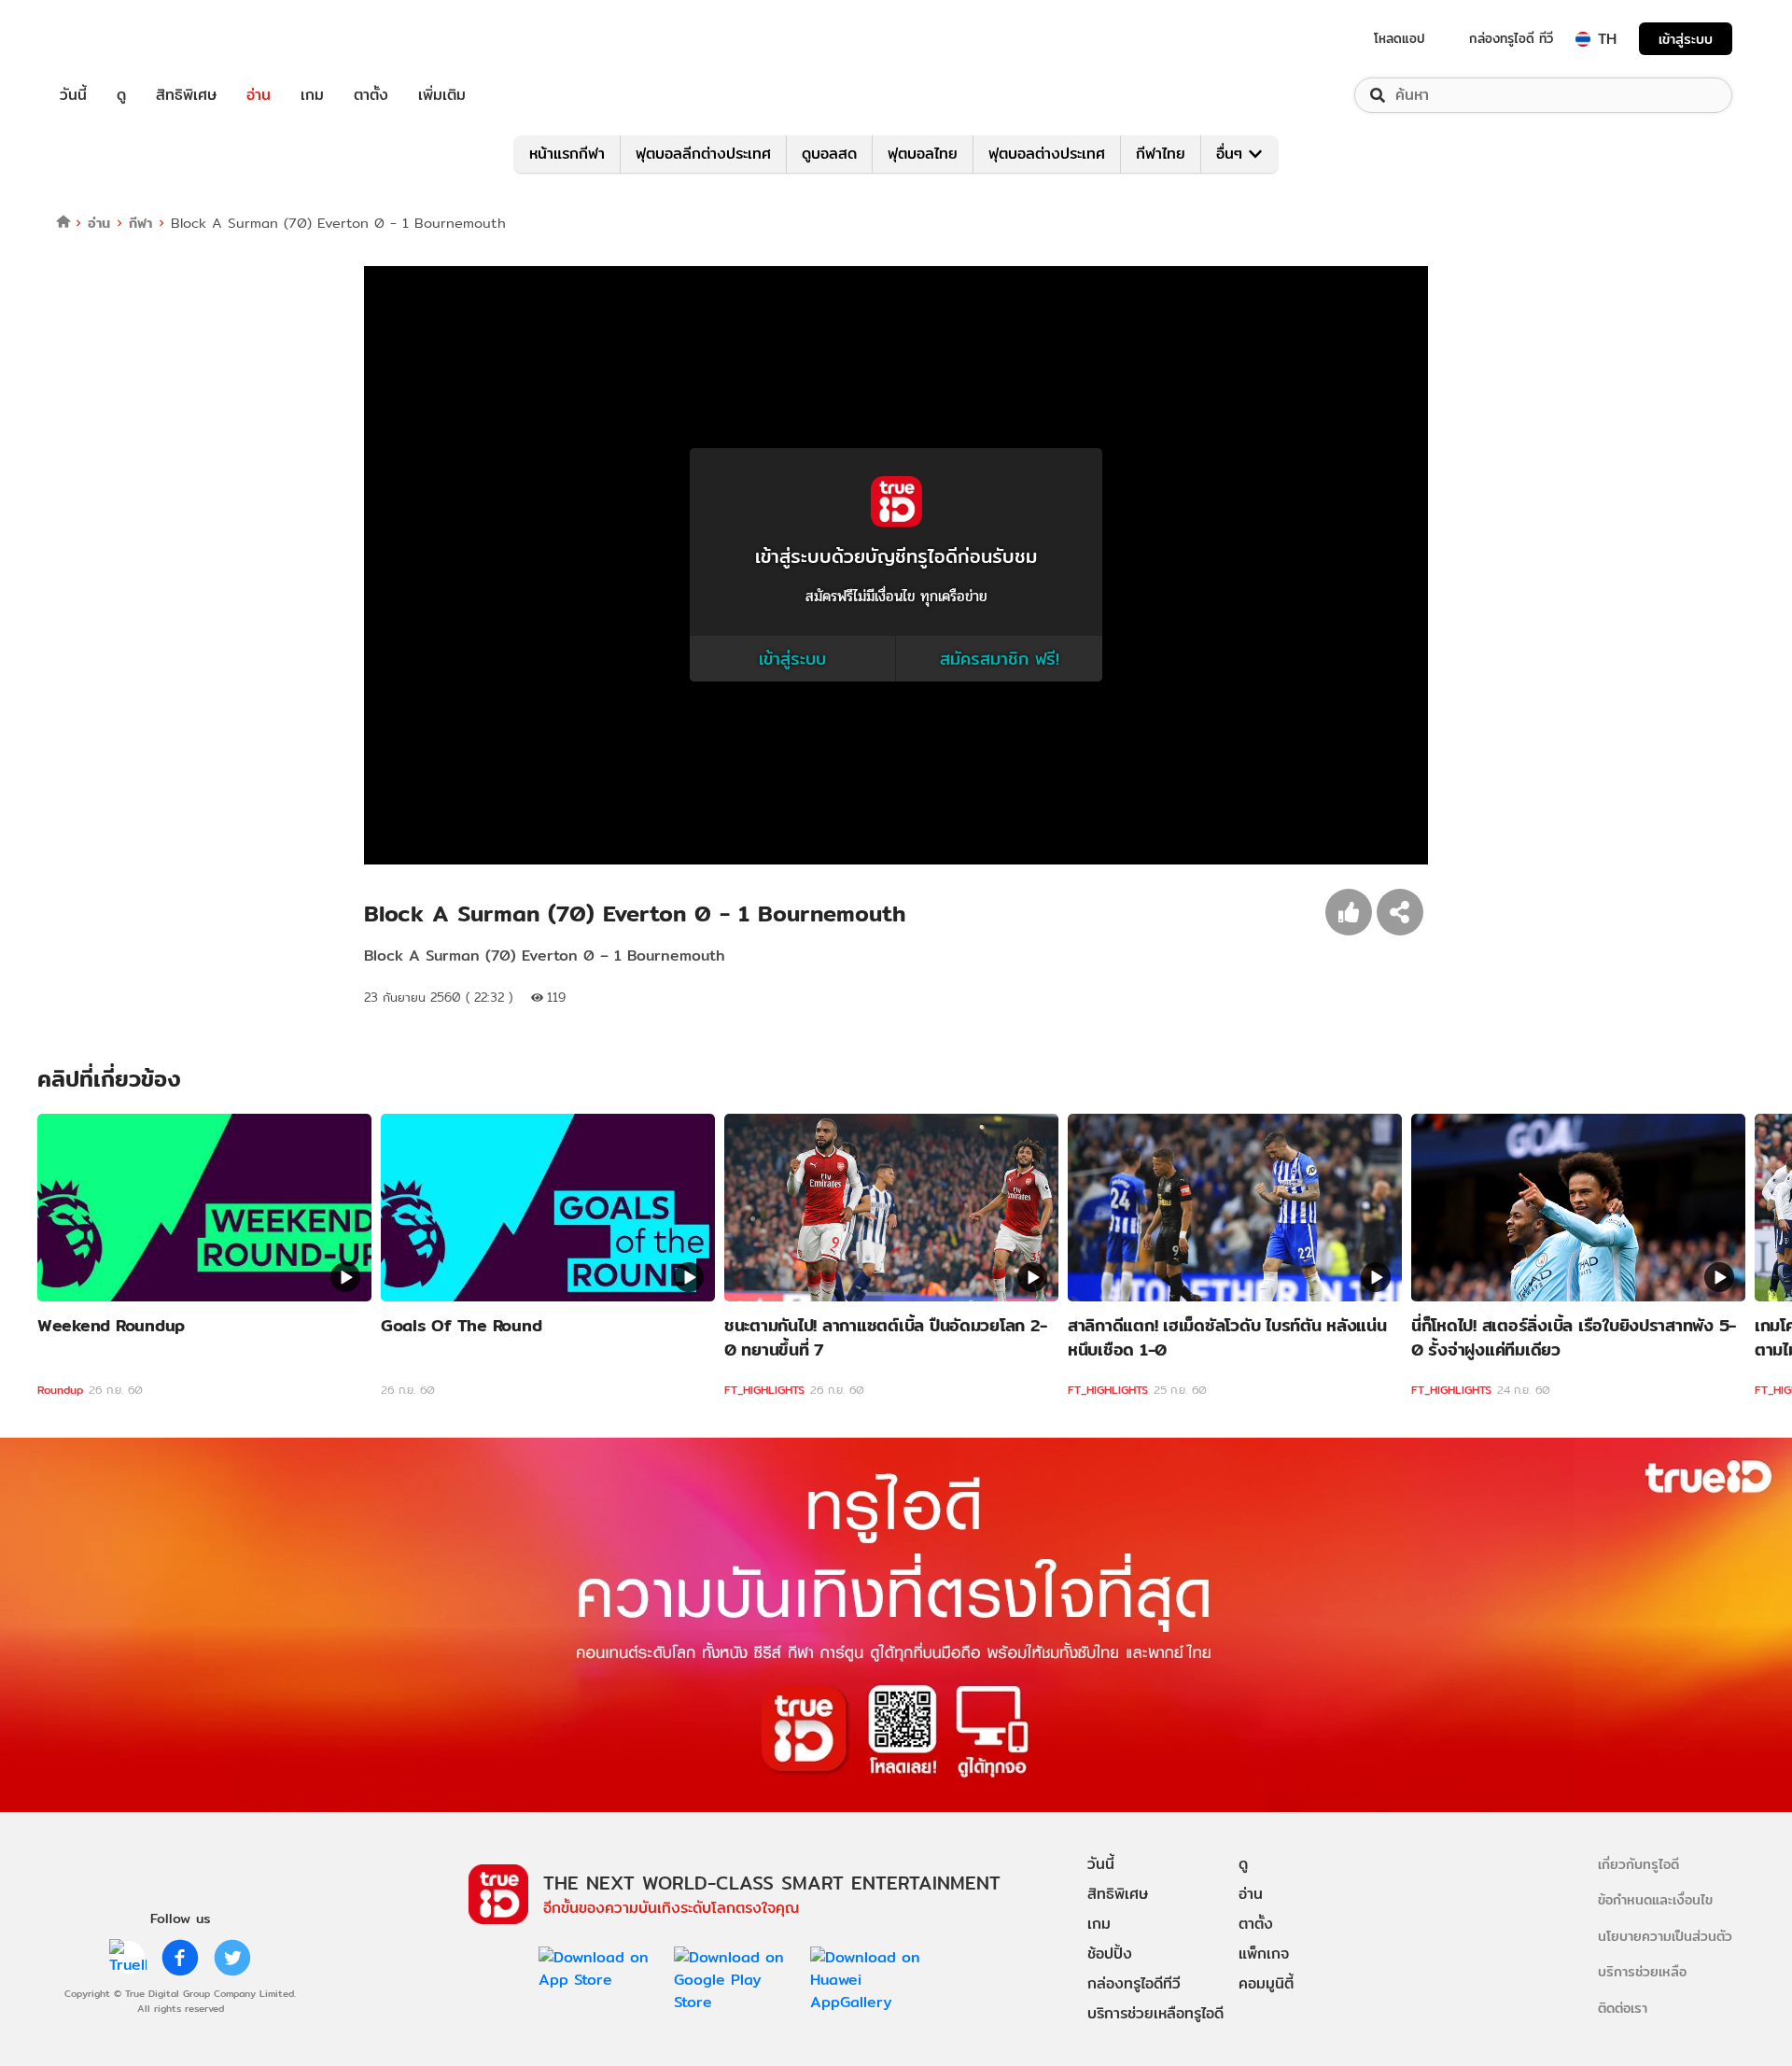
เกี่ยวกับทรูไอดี (1638, 1864)
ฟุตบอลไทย (923, 154)
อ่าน (259, 95)
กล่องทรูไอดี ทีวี (1511, 38)
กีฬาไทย (1161, 154)
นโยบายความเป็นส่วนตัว (1665, 1936)
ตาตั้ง (371, 95)
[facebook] (180, 1958)
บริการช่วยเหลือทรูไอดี (1155, 2013)
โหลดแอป (1400, 38)
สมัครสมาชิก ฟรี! (1000, 659)
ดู (121, 95)
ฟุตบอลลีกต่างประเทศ (703, 154)
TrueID (116, 39)
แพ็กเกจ (1264, 1954)
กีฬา (140, 223)
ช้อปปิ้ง (1110, 1954)
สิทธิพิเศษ (186, 95)
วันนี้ (73, 95)
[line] (128, 1958)
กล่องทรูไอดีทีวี (1134, 1983)
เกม (312, 95)
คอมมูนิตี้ (1266, 1983)
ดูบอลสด (829, 154)
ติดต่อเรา (1623, 2008)
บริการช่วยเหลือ (1642, 1971)
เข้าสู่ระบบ (1686, 39)
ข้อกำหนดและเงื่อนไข (1655, 1899)
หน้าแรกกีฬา (567, 154)
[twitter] (232, 1958)
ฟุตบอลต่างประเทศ (1047, 154)
